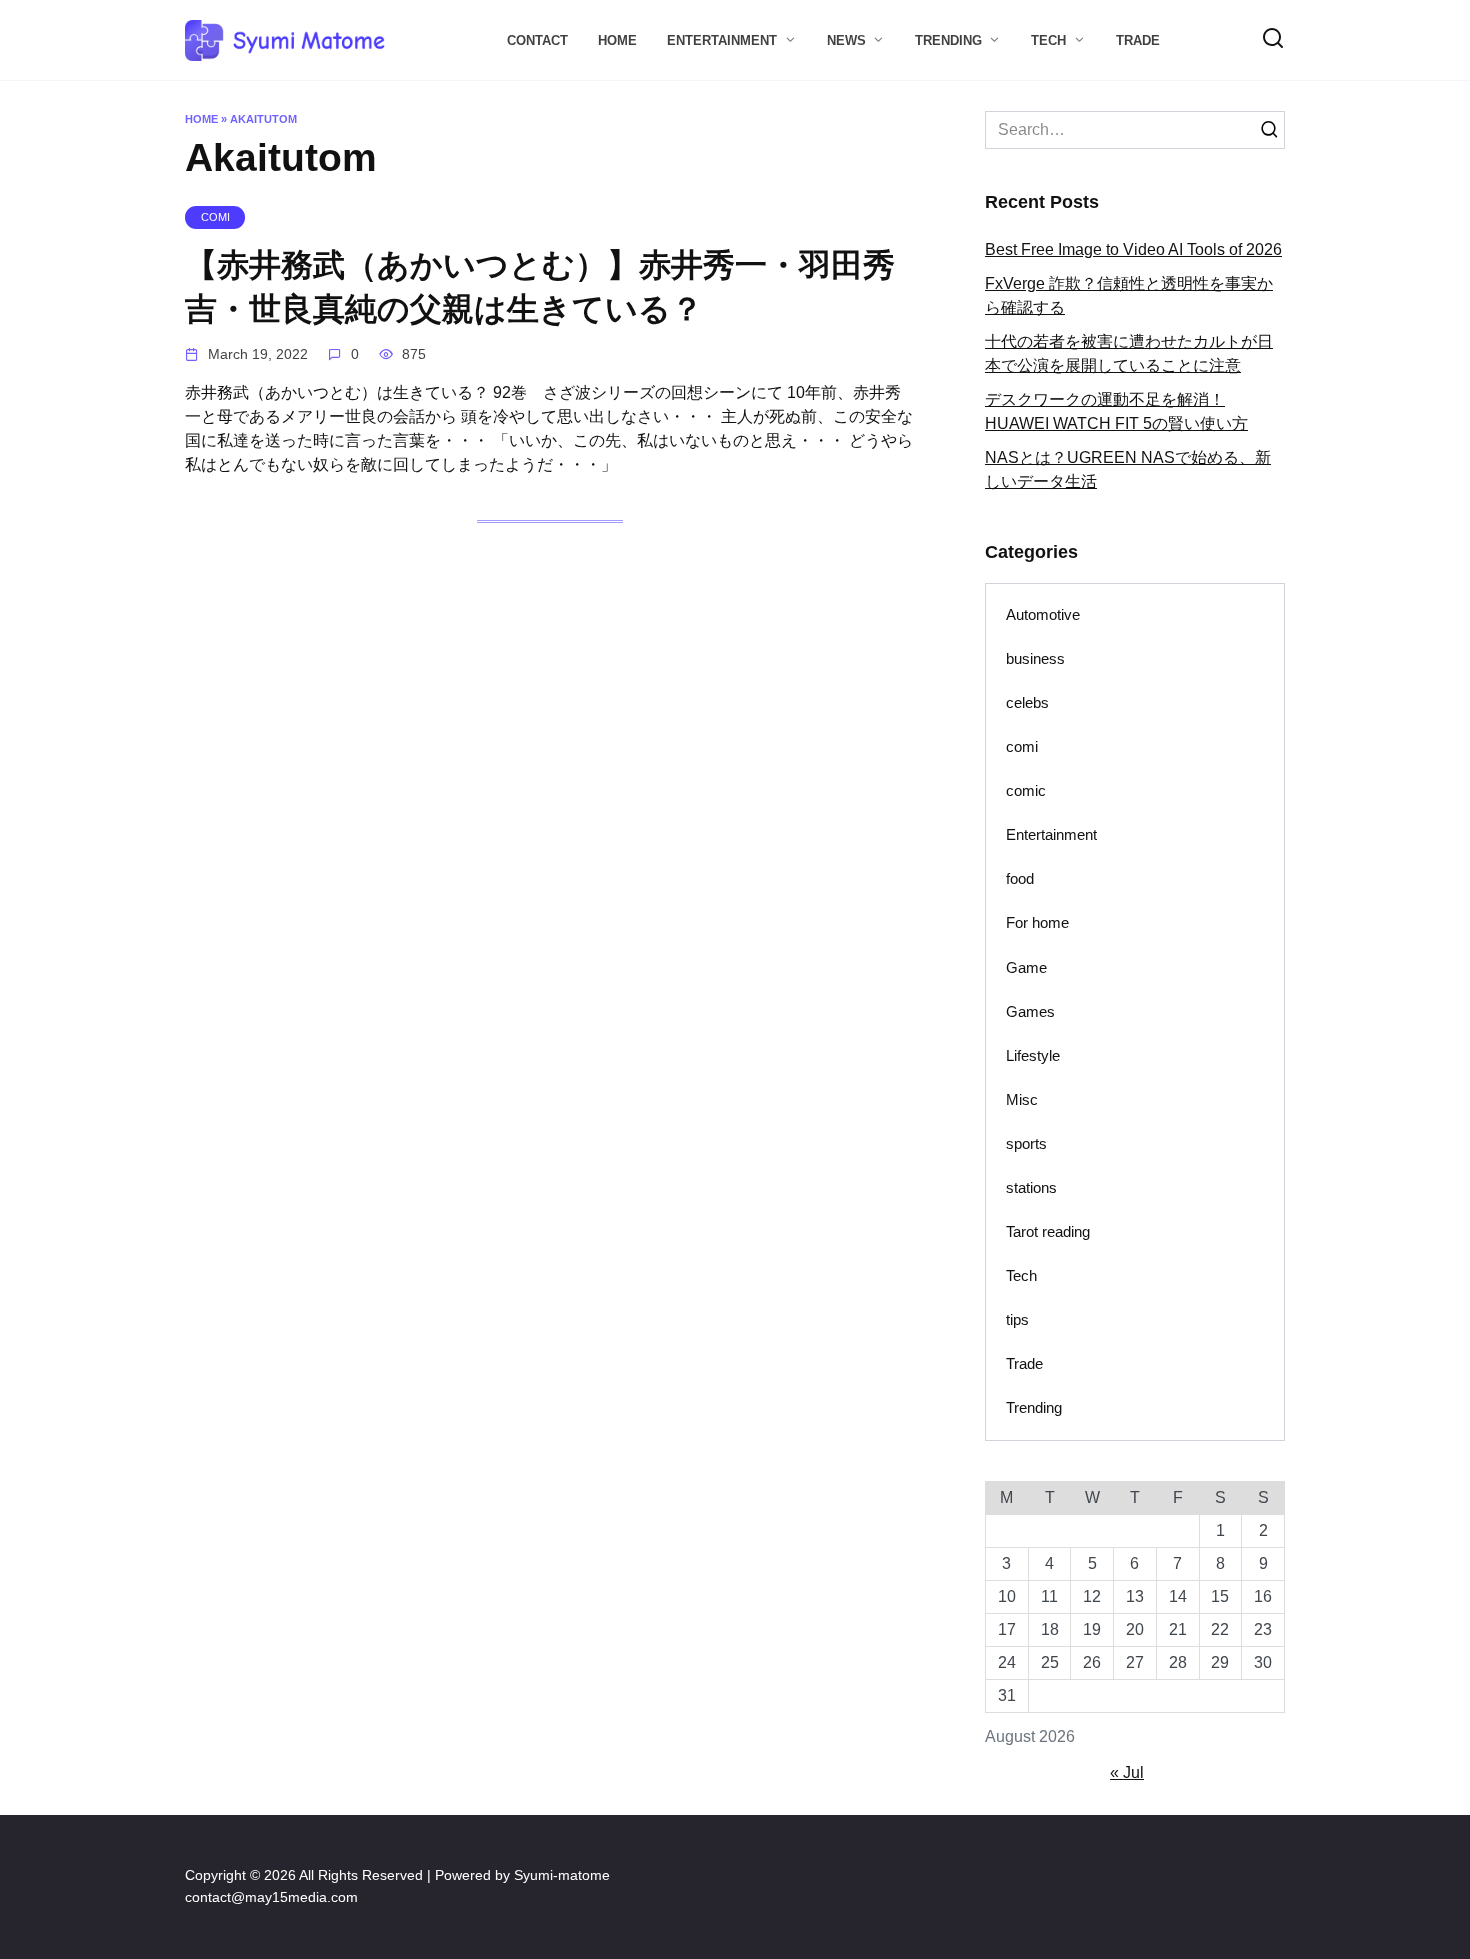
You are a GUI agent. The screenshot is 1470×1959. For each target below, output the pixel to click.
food (1020, 878)
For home (1037, 922)
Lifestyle (1033, 1055)
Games (1030, 1011)
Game (1026, 967)
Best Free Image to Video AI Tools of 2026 (1133, 249)
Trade (1138, 40)
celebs (1027, 702)
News (846, 40)
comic (1026, 790)
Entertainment (722, 40)
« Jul (1127, 1772)
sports (1026, 1143)
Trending (948, 40)
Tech (1048, 40)
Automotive (1043, 614)
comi (1022, 746)
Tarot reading (1048, 1231)
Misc (1022, 1099)
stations (1031, 1187)
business (1035, 658)
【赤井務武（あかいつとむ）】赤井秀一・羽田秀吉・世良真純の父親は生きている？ (540, 287)
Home (617, 40)
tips (1017, 1319)
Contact (537, 40)
